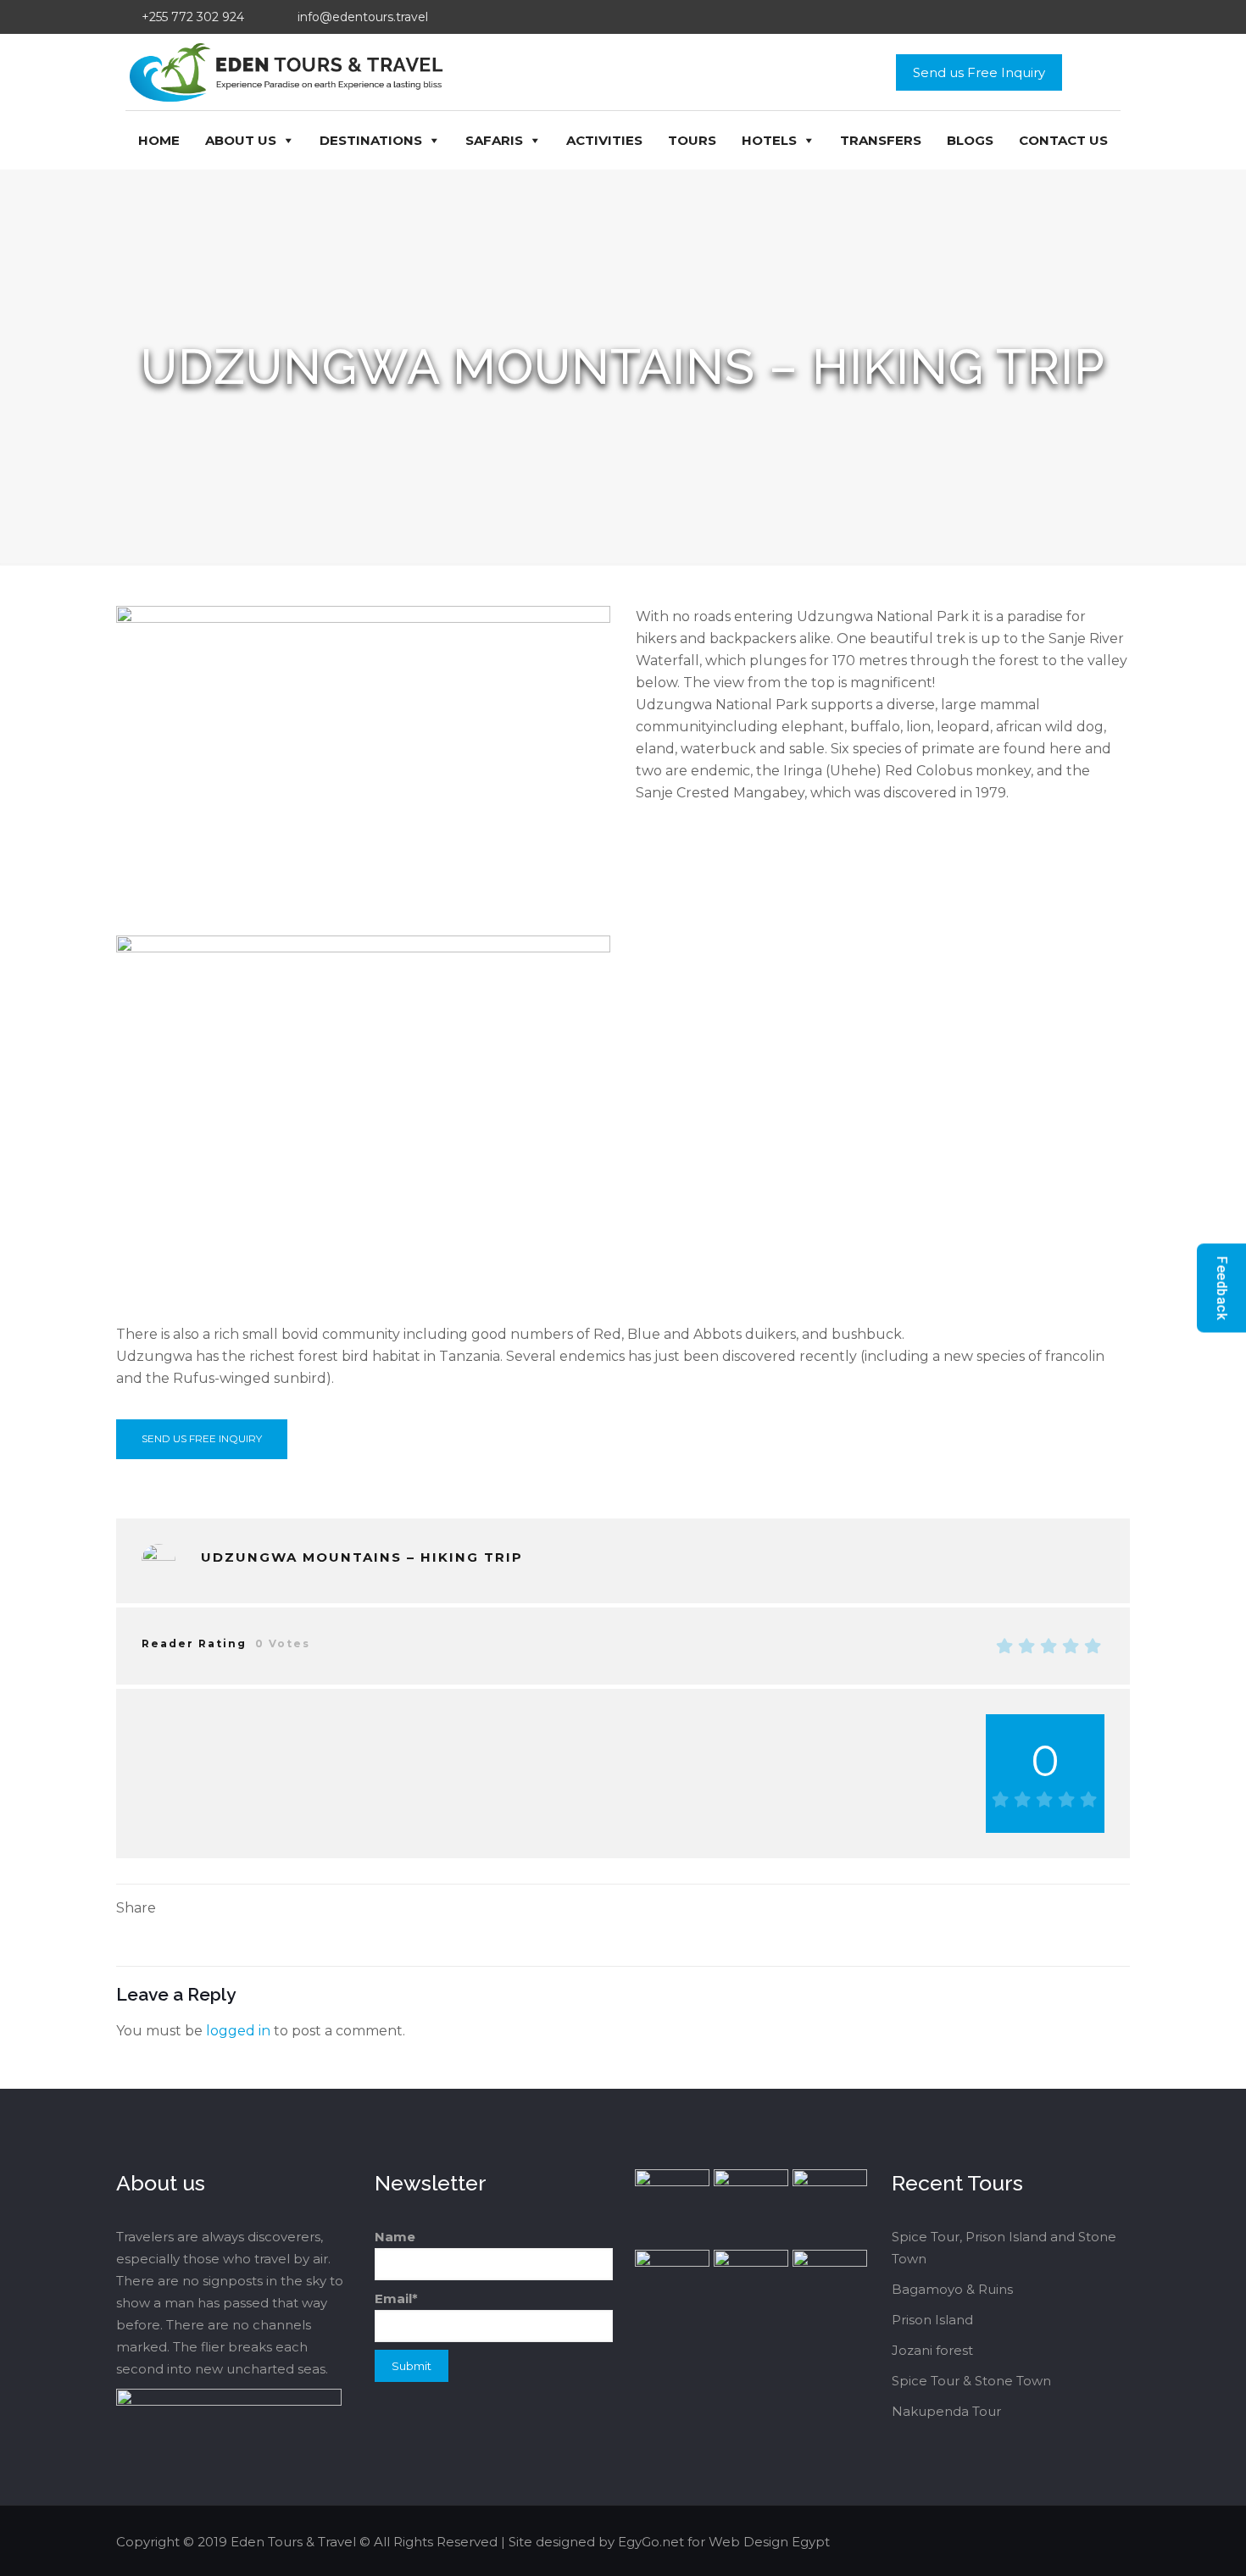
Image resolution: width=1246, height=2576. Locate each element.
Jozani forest (932, 2350)
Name (395, 2237)
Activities (604, 140)
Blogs (970, 140)
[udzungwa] (159, 1561)
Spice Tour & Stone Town (971, 2381)
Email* (396, 2298)
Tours (692, 140)
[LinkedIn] (1058, 2542)
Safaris (494, 140)
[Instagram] (1081, 2542)
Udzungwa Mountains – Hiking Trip (362, 1557)
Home (159, 140)
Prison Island (932, 2320)
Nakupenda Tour (946, 2411)
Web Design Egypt (769, 2542)
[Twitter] (1035, 2542)
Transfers (881, 140)
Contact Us (1063, 140)
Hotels (769, 140)
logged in (238, 2031)
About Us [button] (241, 140)
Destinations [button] (371, 140)
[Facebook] (1012, 2542)
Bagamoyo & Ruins (952, 2289)
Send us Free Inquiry (979, 72)
